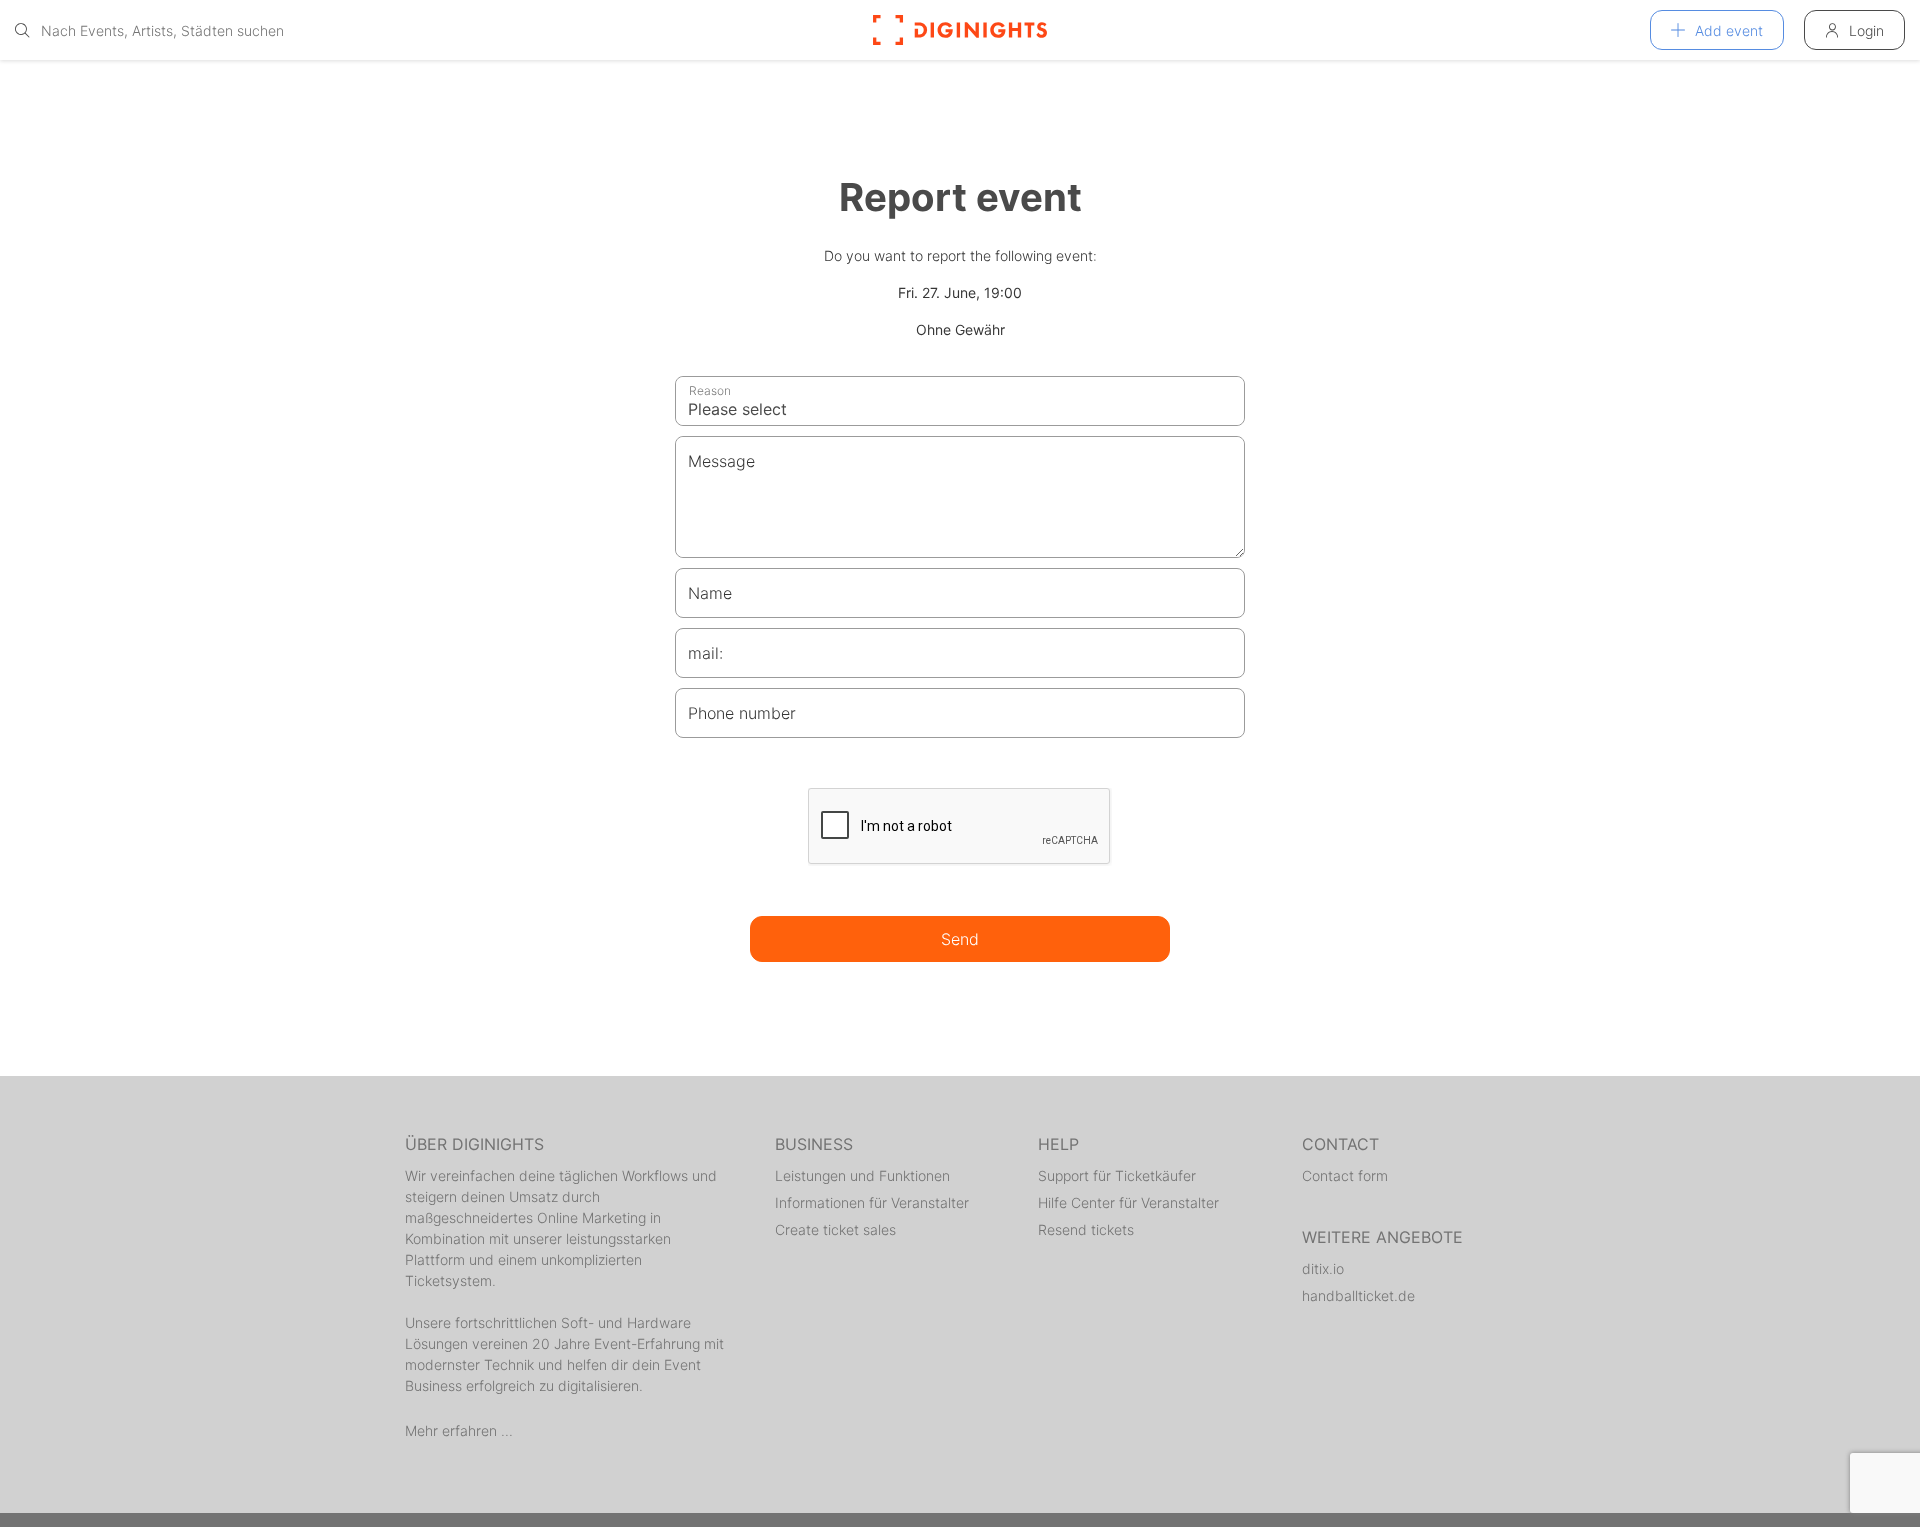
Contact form (1345, 1175)
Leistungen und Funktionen (862, 1175)
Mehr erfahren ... (459, 1430)
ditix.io (1323, 1268)
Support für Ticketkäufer (1117, 1175)
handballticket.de (1358, 1295)
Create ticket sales (835, 1229)
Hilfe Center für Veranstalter (1128, 1202)
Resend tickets (1086, 1229)
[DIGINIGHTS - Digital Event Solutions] (960, 30)
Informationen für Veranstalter (872, 1202)
